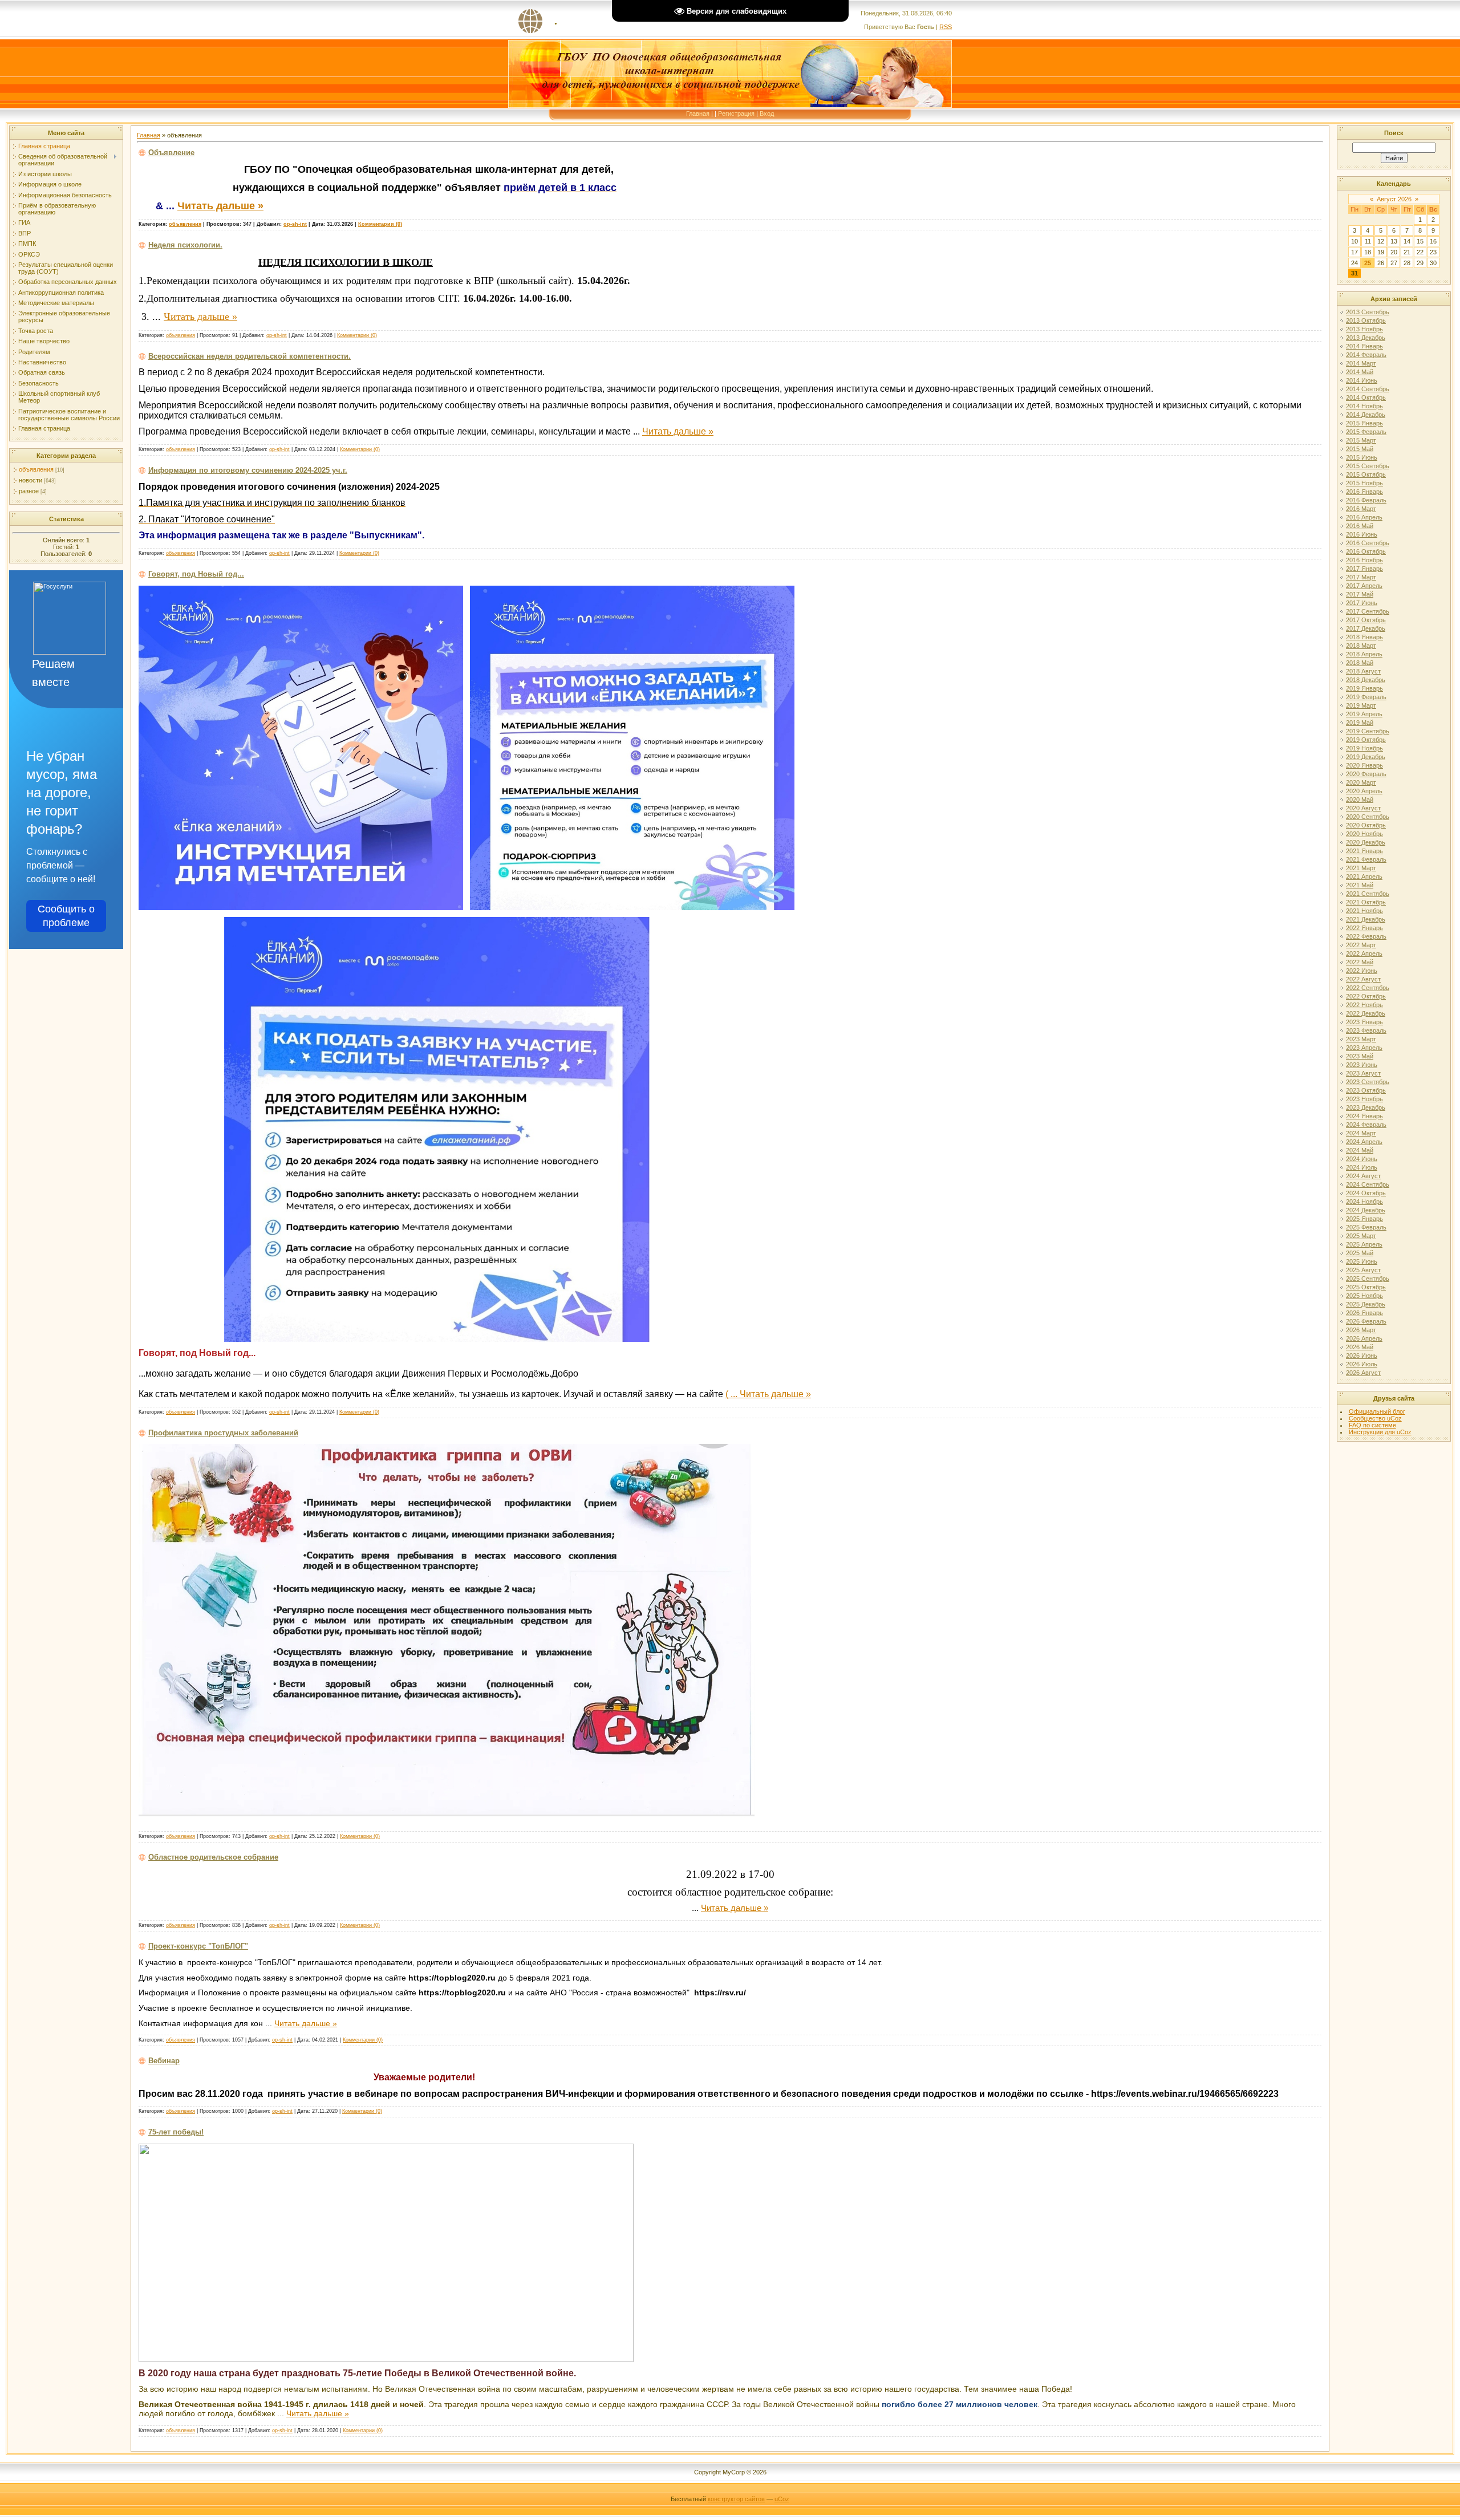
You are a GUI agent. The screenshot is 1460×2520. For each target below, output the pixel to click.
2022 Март (1361, 945)
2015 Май (1360, 449)
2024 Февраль (1366, 1125)
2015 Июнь (1362, 457)
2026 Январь (1364, 1313)
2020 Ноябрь (1364, 834)
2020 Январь (1364, 765)
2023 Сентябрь (1368, 1082)
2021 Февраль (1366, 859)
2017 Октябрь (1366, 620)
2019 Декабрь (1366, 757)
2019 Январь (1364, 688)
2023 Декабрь (1366, 1107)
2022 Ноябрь (1364, 1005)
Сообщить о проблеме (66, 916)
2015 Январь (1364, 423)
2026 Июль (1362, 1364)
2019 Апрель (1364, 714)
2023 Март (1361, 1039)
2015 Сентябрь (1368, 466)
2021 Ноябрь (1364, 911)
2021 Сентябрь (1368, 894)
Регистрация (736, 113)
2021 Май (1360, 885)
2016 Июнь (1362, 534)
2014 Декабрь (1366, 415)
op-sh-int (295, 224)
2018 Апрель (1364, 654)
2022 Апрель (1364, 953)
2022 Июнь (1362, 971)
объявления (36, 469)
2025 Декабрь (1366, 1304)
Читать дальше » (220, 206)
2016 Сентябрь (1368, 543)
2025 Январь (1364, 1219)
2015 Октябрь (1366, 474)
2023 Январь (1364, 1022)
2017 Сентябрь (1368, 611)
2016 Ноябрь (1364, 560)
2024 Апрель (1364, 1142)
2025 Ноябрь (1364, 1296)
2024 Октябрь (1366, 1193)
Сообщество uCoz (1375, 1418)
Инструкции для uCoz (1380, 1432)
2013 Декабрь (1366, 338)
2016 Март (1361, 509)
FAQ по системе (1372, 1425)
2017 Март (1361, 577)
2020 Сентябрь (1368, 817)
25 (1368, 263)
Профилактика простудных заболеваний (223, 1433)
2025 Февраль (1366, 1227)
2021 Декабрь (1366, 919)
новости (31, 480)
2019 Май (1360, 723)
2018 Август (1363, 671)
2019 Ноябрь (1364, 748)
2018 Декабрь (1366, 680)
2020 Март (1361, 782)
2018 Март (1361, 646)
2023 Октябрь (1366, 1090)
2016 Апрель (1364, 517)
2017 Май (1360, 594)
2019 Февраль (1366, 697)
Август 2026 (1394, 199)
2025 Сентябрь (1368, 1279)
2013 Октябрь (1366, 320)
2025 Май (1360, 1253)
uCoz (782, 2499)
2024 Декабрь (1366, 1210)
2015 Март (1361, 440)
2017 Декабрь (1366, 628)
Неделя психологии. (185, 245)
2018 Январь (1364, 637)
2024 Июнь (1362, 1159)
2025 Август (1363, 1270)
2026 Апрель (1364, 1338)
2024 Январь (1364, 1116)
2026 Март (1361, 1330)
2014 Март (1361, 363)
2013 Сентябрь (1368, 312)
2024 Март (1361, 1133)
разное (29, 491)
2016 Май (1360, 526)
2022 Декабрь (1366, 1013)
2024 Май (1360, 1150)
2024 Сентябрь (1368, 1184)
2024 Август (1363, 1176)
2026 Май (1360, 1347)
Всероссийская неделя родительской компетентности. (250, 356)
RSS (946, 27)
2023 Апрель (1364, 1048)
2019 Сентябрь (1368, 731)
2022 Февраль (1366, 936)
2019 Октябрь (1366, 740)
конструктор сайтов (736, 2499)
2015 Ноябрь (1364, 483)
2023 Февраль (1366, 1030)
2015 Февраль (1366, 432)
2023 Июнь (1362, 1065)
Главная (698, 113)
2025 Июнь (1362, 1261)
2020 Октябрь (1366, 825)
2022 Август (1363, 979)
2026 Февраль (1366, 1321)
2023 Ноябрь (1364, 1099)
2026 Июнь (1362, 1356)
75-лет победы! (176, 2132)
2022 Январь (1364, 928)
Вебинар (164, 2061)
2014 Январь (1364, 346)
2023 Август (1363, 1073)
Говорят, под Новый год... (196, 574)
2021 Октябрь (1366, 902)
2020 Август (1363, 808)
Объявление (171, 153)
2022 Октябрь (1366, 996)
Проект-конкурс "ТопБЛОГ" (198, 1946)
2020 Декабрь (1366, 842)
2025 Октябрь (1366, 1287)
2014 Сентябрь (1368, 389)
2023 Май (1360, 1056)
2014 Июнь (1362, 380)
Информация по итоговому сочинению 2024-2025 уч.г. (248, 470)
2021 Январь (1364, 851)
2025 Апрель (1364, 1244)
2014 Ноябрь (1364, 406)
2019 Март (1361, 705)
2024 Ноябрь (1364, 1202)
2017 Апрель (1364, 586)
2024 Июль (1362, 1167)
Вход (767, 113)
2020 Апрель (1364, 791)
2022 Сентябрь (1368, 988)
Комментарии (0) (380, 224)
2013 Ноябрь (1364, 329)
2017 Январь (1364, 569)
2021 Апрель (1364, 876)
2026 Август (1363, 1373)
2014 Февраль (1366, 355)
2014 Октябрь (1366, 397)
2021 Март (1361, 868)
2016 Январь (1364, 492)
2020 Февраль (1366, 774)
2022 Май (1360, 962)
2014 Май (1360, 372)
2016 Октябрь (1366, 551)
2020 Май (1360, 800)
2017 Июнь (1362, 603)
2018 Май (1360, 663)
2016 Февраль (1366, 500)
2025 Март (1361, 1236)
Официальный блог (1377, 1411)
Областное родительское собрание (213, 1857)
